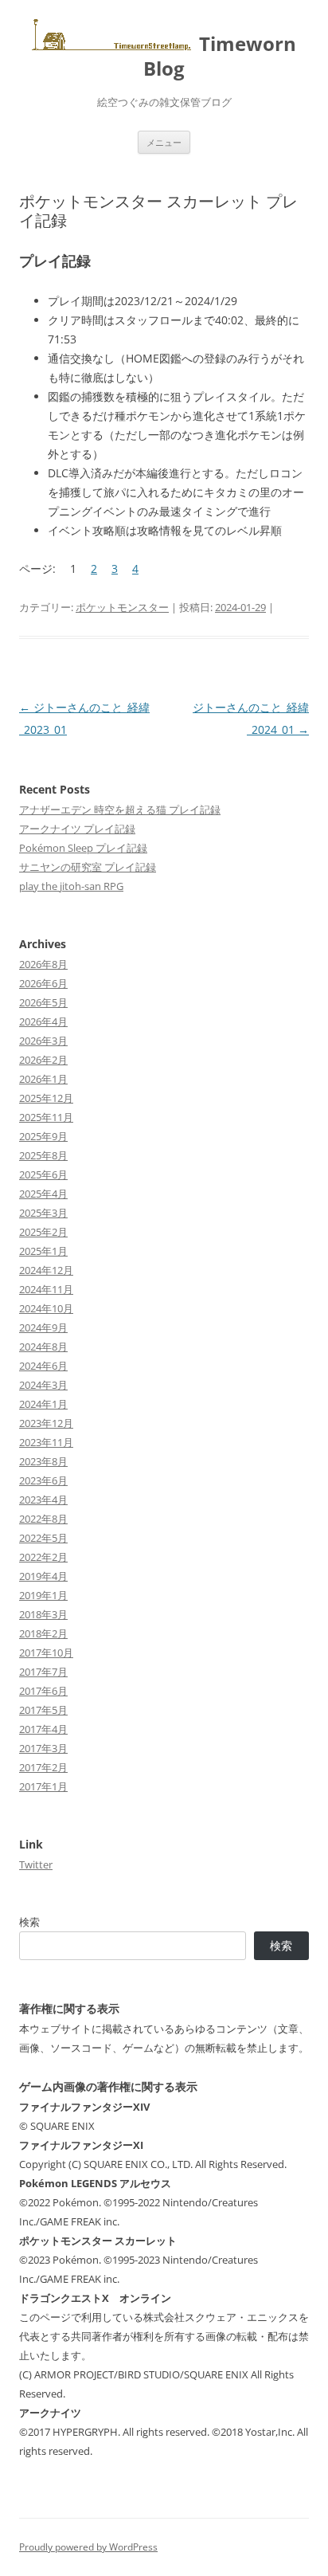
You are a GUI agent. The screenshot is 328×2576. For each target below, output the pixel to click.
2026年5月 (43, 1002)
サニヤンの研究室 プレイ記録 (88, 867)
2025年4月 (43, 1194)
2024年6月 (43, 1366)
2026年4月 (43, 1021)
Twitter (36, 1864)
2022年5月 (43, 1538)
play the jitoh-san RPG (71, 886)
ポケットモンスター (122, 607)
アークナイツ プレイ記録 (77, 829)
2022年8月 (43, 1519)
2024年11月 (46, 1289)
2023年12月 (46, 1423)
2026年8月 (43, 964)
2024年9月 (43, 1327)
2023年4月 (43, 1500)
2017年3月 (43, 1748)
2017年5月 (43, 1710)
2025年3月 (43, 1213)
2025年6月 (43, 1174)
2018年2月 (43, 1633)
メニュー (164, 142)
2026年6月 (43, 983)
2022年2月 (43, 1557)
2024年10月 (46, 1308)
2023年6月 (43, 1480)
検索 (29, 1922)
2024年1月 (43, 1404)
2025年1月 (43, 1251)
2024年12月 (46, 1270)
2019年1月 (43, 1595)
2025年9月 (43, 1136)
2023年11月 (46, 1442)
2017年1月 (43, 1786)
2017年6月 (43, 1691)
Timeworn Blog (220, 56)
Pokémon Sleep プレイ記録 (83, 848)
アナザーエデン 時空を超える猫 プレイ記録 (120, 810)
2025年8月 (43, 1155)
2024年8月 (43, 1347)
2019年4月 (43, 1576)
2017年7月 (43, 1672)
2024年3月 (43, 1385)
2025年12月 (46, 1098)
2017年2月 (43, 1767)
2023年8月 (43, 1461)
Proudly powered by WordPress (88, 2547)
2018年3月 (43, 1614)
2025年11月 (46, 1117)
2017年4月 (43, 1729)
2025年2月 (43, 1232)
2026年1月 (43, 1079)
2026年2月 (43, 1060)
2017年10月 (46, 1653)
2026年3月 (43, 1041)
